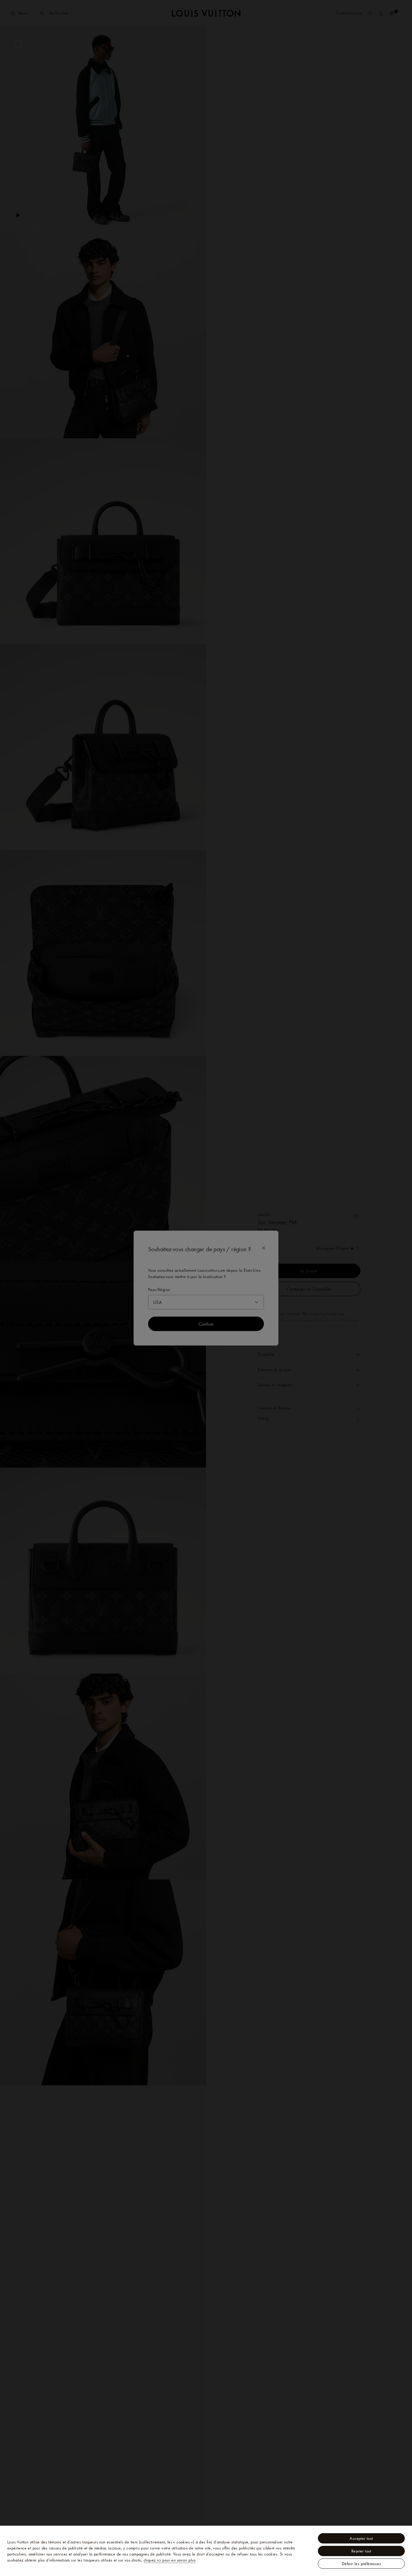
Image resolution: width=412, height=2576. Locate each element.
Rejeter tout (361, 2551)
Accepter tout (361, 2538)
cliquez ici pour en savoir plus (170, 2560)
